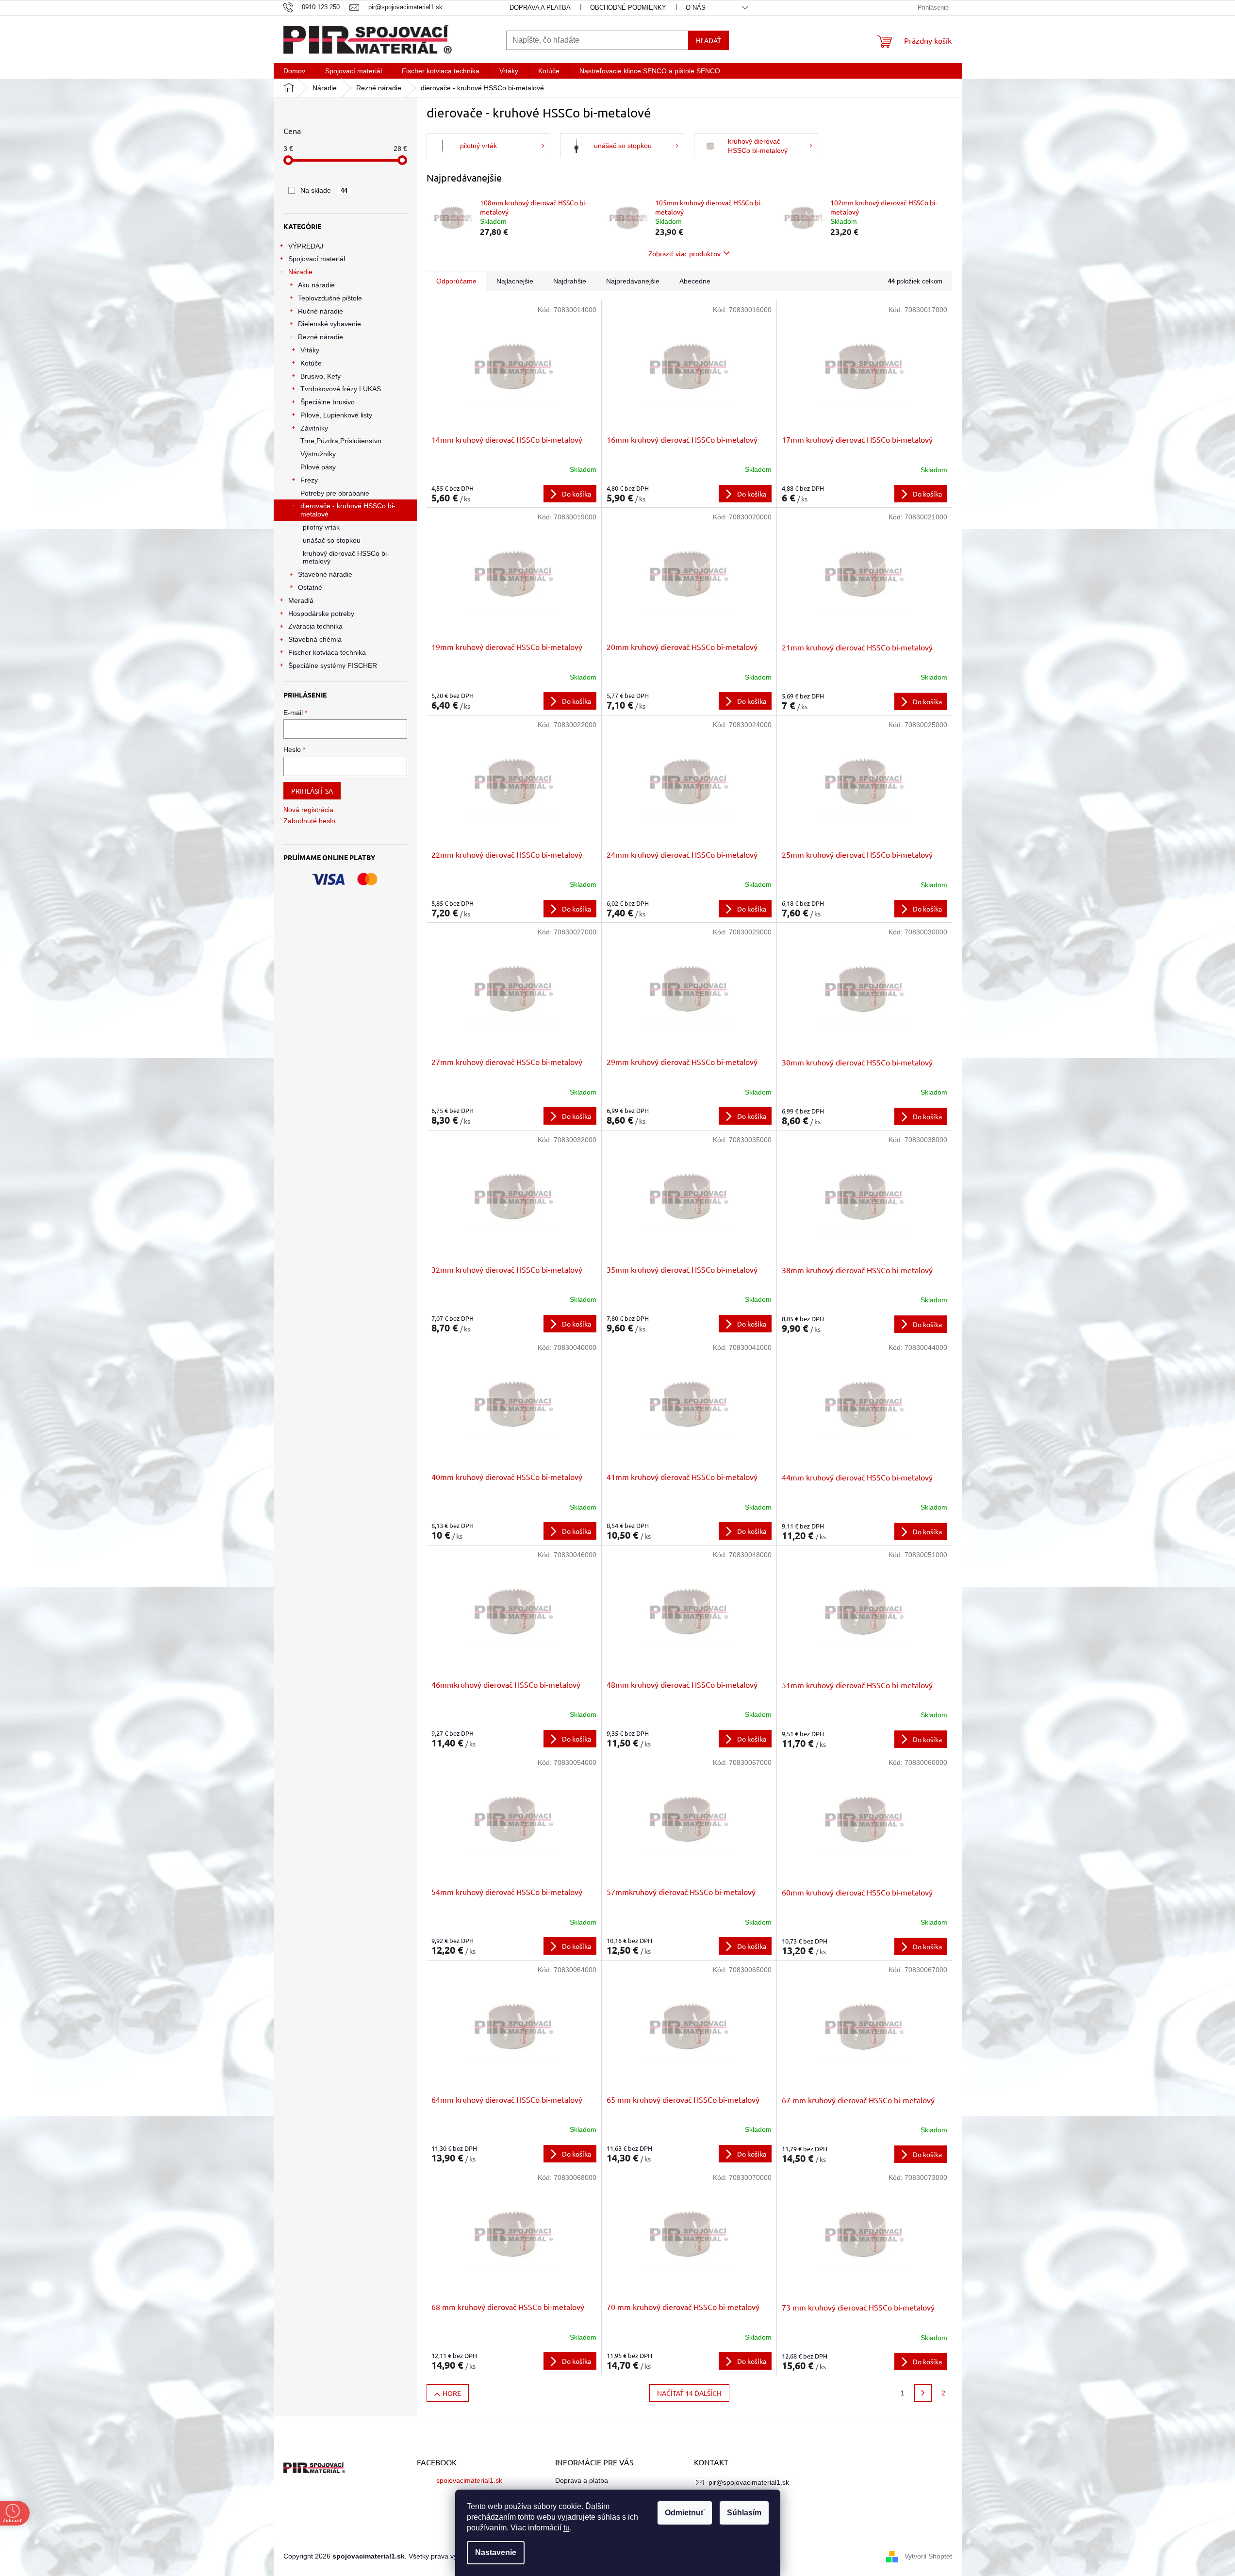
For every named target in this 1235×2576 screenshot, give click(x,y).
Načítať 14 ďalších (689, 2393)
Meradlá (301, 600)
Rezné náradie (321, 337)
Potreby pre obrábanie (335, 493)
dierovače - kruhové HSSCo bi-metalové (348, 510)
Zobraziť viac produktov (684, 253)
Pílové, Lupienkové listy (336, 415)
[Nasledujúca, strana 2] (923, 2393)
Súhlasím (744, 2513)
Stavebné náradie (325, 574)
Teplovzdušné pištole (330, 298)
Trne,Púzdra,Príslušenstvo (341, 441)
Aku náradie (316, 285)
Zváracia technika (315, 626)
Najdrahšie (570, 281)
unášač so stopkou (332, 540)
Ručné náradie (321, 311)
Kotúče (311, 363)
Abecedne (695, 281)
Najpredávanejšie (633, 281)
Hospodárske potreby (321, 614)
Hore (452, 2393)
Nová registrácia (308, 810)
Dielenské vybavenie (329, 324)
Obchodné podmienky (628, 8)
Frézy (309, 480)
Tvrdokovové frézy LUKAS (341, 389)
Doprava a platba (540, 8)
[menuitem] (294, 71)
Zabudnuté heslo (309, 821)
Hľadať (708, 40)
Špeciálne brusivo (328, 402)
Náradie (300, 272)
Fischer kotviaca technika (327, 652)
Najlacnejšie (515, 281)
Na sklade (324, 190)
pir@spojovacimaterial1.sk (749, 2482)
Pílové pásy (318, 467)
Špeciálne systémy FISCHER (333, 665)
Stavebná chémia (315, 639)
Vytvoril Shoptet (928, 2556)
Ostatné (310, 587)
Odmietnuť (685, 2513)
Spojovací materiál (317, 259)
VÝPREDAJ (306, 246)
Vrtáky (310, 350)
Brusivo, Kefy (321, 376)
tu (567, 2528)
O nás (696, 8)
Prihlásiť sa (312, 791)
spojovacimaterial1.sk (469, 2480)
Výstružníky (318, 454)
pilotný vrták (321, 527)
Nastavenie (496, 2552)
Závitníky (314, 428)
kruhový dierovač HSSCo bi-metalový (346, 557)
